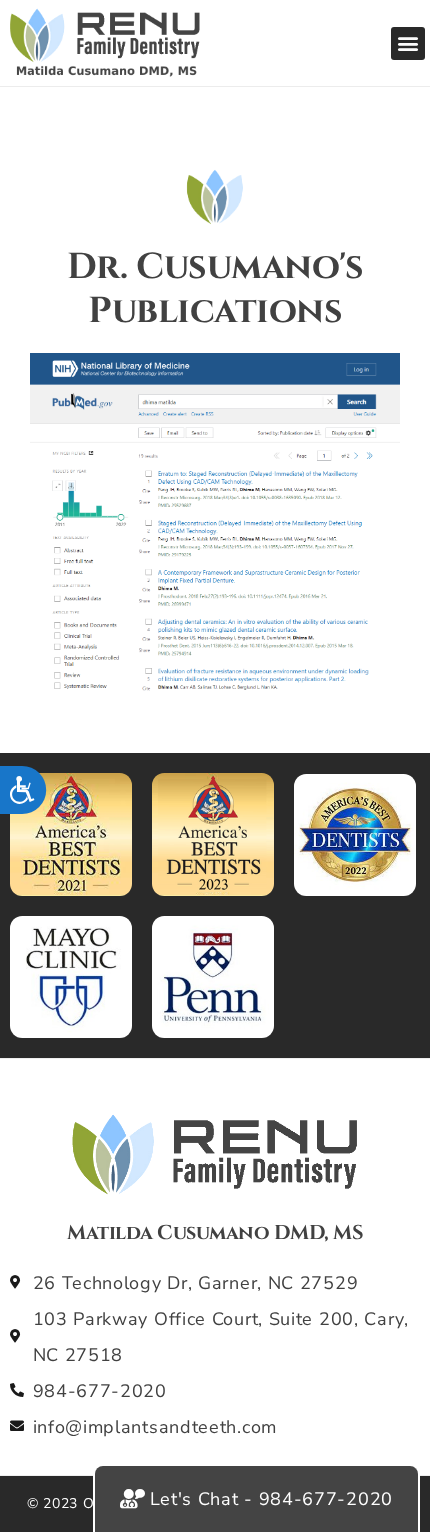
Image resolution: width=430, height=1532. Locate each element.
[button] (408, 43)
